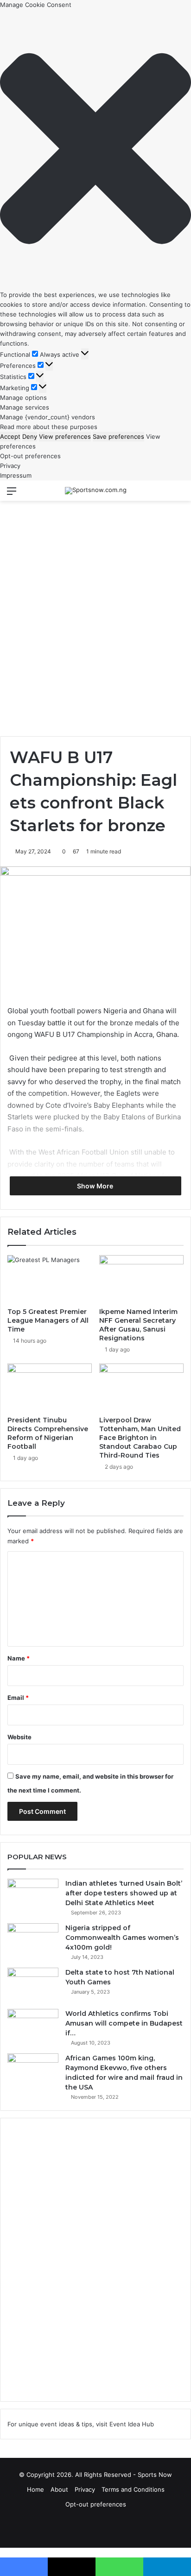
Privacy (10, 466)
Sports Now (155, 2475)
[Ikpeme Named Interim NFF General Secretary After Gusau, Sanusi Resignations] (141, 1279)
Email (18, 1698)
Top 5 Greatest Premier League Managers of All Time (48, 1320)
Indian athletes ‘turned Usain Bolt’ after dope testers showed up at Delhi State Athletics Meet (124, 1893)
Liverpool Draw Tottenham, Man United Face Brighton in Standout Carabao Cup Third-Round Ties (140, 1438)
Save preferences (118, 436)
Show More (96, 1186)
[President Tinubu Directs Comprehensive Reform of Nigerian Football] (50, 1387)
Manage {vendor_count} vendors (48, 417)
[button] (95, 150)
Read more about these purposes (49, 427)
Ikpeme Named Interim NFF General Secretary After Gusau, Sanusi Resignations (138, 1325)
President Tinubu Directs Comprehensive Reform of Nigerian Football (48, 1433)
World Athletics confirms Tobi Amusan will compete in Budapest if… (124, 2023)
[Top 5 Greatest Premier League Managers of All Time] (50, 1279)
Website (19, 1737)
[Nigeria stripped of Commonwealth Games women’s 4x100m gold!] (33, 1941)
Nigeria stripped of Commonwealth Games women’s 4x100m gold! (122, 1938)
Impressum (16, 475)
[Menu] (12, 494)
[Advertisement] (95, 610)
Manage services (25, 407)
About (59, 2489)
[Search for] (179, 494)
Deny (30, 436)
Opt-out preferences (30, 456)
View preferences (65, 436)
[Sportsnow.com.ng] (96, 491)
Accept (10, 436)
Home (35, 2489)
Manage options (23, 398)
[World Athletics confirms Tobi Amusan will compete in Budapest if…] (33, 2026)
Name (19, 1658)
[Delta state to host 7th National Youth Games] (33, 1985)
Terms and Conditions (133, 2489)
